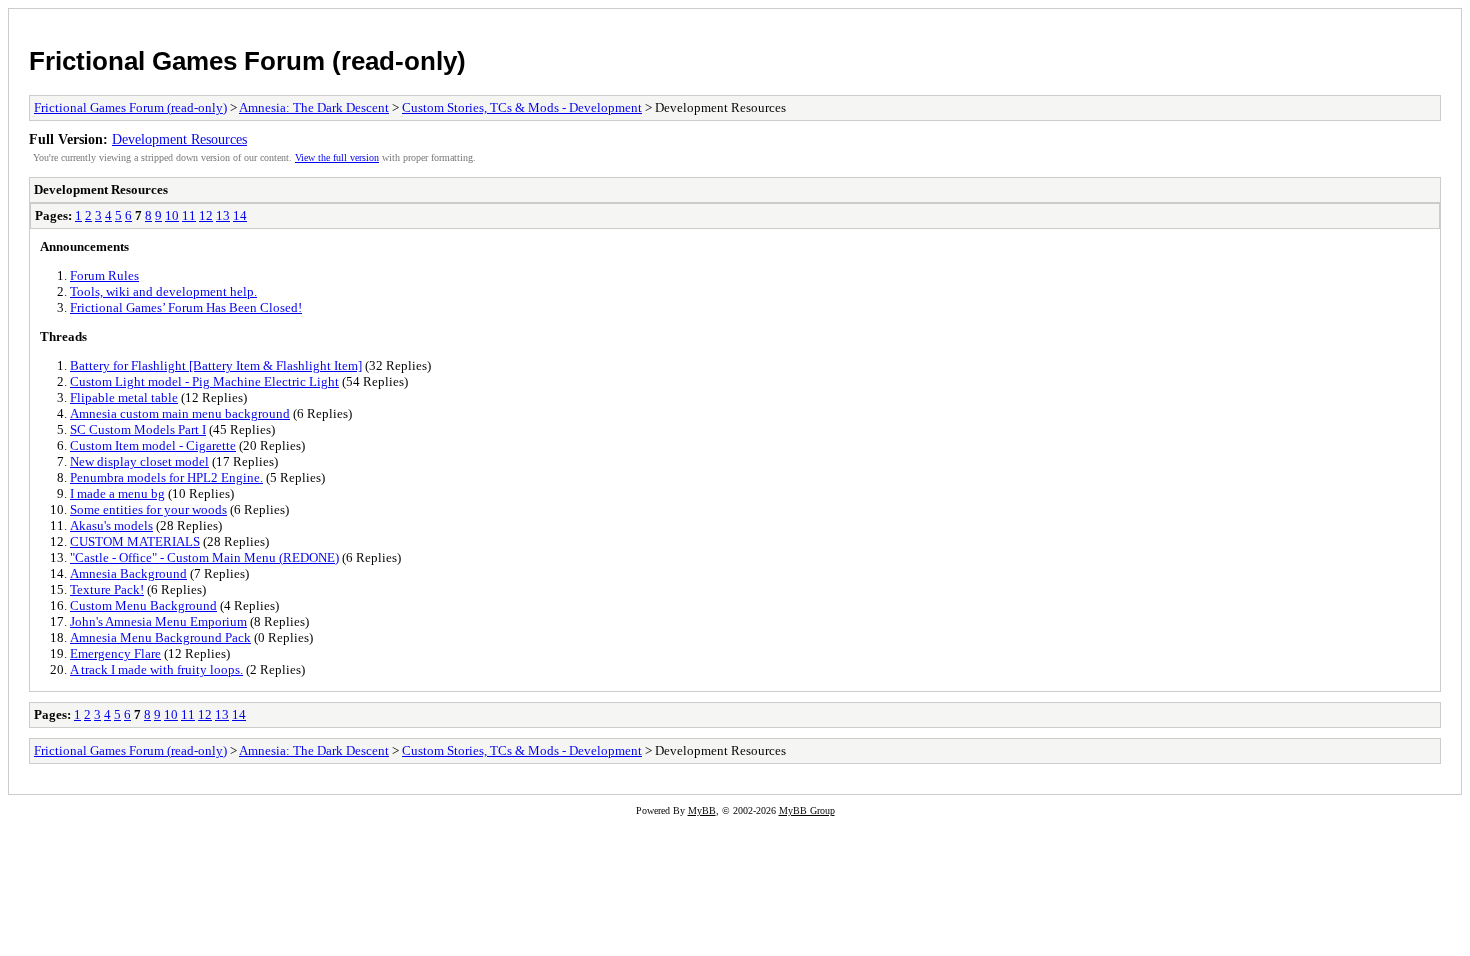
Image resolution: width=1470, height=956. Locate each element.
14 (240, 215)
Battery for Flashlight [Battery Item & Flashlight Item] (216, 365)
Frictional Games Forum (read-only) (247, 61)
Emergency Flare (115, 653)
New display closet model (139, 461)
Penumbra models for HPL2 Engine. (166, 477)
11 (189, 215)
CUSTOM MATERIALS (135, 541)
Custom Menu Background (143, 605)
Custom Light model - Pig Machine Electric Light (204, 381)
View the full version (337, 157)
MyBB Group (807, 810)
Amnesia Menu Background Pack (160, 637)
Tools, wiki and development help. (163, 291)
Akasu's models (111, 525)
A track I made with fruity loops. (156, 669)
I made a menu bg (117, 493)
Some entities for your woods (148, 509)
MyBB (702, 810)
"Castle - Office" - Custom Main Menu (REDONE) (204, 557)
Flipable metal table (124, 397)
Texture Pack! (107, 589)
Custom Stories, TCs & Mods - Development (522, 107)
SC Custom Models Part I (138, 429)
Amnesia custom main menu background (180, 413)
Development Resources (179, 139)
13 (223, 215)
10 (172, 215)
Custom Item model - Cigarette (153, 445)
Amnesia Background (128, 573)
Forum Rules (104, 275)
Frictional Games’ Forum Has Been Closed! (186, 307)
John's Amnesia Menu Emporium (158, 621)
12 (206, 215)
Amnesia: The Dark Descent (314, 107)
